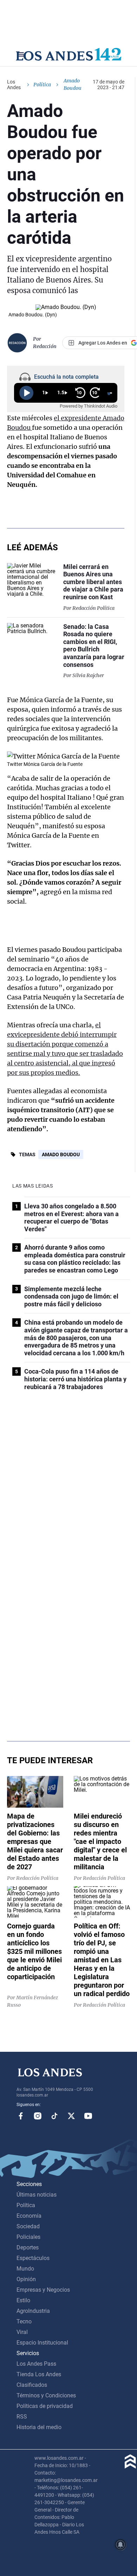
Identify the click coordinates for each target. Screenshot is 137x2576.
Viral (22, 2332)
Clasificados (32, 2385)
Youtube (88, 2116)
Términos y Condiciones (46, 2395)
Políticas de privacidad (45, 2406)
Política (42, 85)
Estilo (23, 2300)
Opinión (26, 2279)
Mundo (25, 2269)
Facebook (21, 2116)
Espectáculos (33, 2258)
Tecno (24, 2321)
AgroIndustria (33, 2311)
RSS (22, 2417)
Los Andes (14, 85)
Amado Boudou (61, 1154)
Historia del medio (39, 2427)
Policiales (28, 2237)
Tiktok (54, 2116)
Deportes (28, 2247)
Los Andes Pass (36, 2364)
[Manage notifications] (120, 2545)
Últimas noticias (37, 2195)
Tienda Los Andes (39, 2374)
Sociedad (28, 2226)
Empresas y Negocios (43, 2290)
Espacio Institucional (42, 2343)
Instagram (38, 2116)
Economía (29, 2216)
